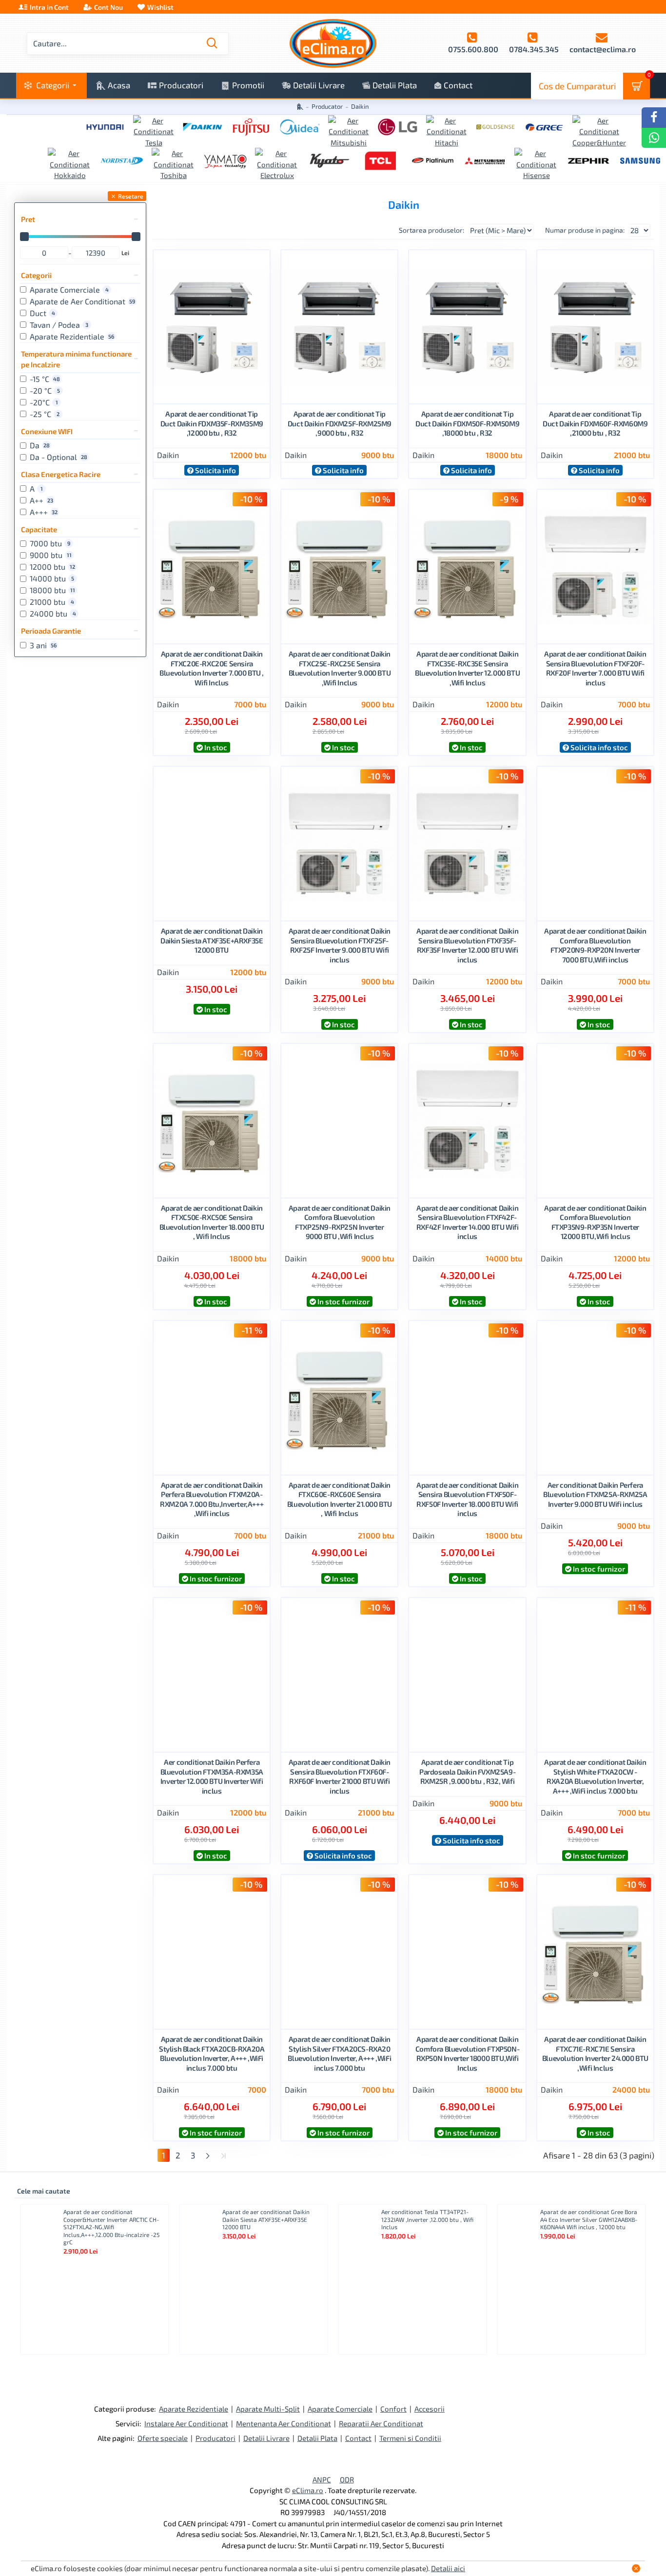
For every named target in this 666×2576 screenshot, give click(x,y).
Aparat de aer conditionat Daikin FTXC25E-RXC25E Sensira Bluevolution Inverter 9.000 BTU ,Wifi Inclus (340, 668)
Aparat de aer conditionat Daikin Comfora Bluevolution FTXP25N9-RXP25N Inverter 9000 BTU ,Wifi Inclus (340, 1222)
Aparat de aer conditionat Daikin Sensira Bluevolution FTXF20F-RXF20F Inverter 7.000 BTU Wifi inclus (595, 668)
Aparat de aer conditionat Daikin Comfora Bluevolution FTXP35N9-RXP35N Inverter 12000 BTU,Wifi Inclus (595, 1222)
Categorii (36, 275)
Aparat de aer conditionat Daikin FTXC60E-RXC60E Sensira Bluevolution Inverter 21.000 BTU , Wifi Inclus (340, 1499)
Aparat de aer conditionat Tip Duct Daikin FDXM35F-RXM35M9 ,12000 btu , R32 (212, 423)
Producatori (215, 2438)
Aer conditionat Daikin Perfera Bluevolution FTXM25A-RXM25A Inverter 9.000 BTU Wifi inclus (595, 1494)
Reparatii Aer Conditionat (381, 2423)
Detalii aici (448, 2568)
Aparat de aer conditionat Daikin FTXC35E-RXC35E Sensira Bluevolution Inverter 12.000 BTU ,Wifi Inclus (467, 668)
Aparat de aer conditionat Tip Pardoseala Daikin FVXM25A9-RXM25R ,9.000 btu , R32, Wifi (467, 1771)
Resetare (131, 196)
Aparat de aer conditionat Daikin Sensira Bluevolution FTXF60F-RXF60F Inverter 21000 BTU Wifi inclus (340, 1776)
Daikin (168, 455)
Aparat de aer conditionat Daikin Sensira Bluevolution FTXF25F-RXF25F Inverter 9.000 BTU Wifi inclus (340, 945)
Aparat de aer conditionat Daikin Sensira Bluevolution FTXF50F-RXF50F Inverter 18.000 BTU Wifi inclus (467, 1499)
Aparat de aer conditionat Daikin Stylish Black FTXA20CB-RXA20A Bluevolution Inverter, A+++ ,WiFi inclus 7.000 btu (212, 2053)
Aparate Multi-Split (268, 2409)
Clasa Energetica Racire (61, 474)
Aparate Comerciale (340, 2409)
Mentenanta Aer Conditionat (284, 2423)
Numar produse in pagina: (585, 230)
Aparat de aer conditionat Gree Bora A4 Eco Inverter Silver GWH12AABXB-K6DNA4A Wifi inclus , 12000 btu (589, 2219)
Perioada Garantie (51, 631)
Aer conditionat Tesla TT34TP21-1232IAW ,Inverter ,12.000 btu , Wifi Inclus (427, 2219)
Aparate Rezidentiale (194, 2409)
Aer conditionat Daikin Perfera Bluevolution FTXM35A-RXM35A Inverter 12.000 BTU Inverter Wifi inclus (212, 1776)
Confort (393, 2409)
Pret (28, 219)
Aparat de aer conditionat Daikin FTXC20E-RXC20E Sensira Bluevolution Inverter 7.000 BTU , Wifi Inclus (212, 668)
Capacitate (39, 529)
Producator (327, 106)
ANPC (322, 2479)
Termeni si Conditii (410, 2438)
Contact (358, 2438)
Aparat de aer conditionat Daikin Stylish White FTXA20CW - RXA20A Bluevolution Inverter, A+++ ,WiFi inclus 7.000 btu (595, 1776)
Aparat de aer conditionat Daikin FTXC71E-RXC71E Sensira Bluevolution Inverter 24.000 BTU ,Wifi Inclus (595, 2053)
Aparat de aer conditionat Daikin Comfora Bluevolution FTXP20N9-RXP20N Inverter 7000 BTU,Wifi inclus (595, 945)
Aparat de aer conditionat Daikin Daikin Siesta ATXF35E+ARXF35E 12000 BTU (212, 940)
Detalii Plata (317, 2438)
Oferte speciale (163, 2438)
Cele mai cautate (44, 2191)
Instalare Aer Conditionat (186, 2423)
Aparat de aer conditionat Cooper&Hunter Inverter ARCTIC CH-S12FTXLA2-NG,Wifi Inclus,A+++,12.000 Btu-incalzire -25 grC (111, 2227)
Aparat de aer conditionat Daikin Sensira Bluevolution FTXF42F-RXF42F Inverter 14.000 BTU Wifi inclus (468, 1222)
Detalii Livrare (266, 2438)
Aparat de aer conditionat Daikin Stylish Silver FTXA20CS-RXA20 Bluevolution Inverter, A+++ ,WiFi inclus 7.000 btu (339, 2053)
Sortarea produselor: (431, 230)
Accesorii (430, 2409)
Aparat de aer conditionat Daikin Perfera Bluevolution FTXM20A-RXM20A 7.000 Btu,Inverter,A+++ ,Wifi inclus (212, 1499)
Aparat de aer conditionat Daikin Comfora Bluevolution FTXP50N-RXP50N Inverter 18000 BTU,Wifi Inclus (467, 2053)
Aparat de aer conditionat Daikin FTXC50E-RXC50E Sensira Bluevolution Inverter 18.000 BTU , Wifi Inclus (212, 1222)
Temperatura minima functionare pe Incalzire (76, 359)
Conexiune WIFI (47, 431)
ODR (347, 2479)
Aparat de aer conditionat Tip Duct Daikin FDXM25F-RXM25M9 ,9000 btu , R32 (340, 423)
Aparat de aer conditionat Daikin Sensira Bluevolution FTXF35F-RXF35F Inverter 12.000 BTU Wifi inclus (467, 945)
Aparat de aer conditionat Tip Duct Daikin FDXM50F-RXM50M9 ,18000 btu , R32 (467, 423)
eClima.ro (308, 2490)
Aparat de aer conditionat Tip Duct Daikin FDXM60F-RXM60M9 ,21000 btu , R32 (595, 423)
